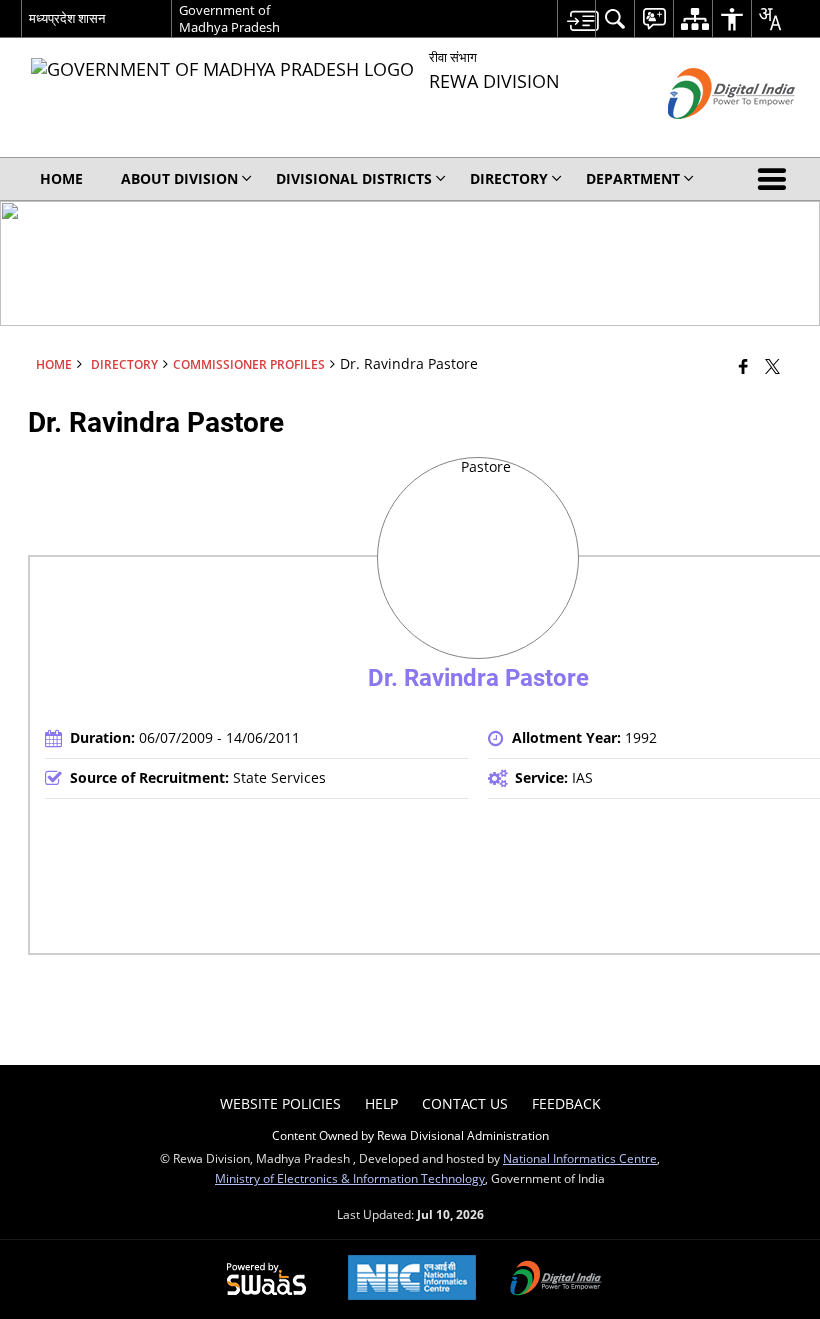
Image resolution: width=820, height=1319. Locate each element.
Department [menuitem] (633, 178)
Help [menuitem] (381, 1103)
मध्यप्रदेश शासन (67, 18)
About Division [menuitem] (179, 178)
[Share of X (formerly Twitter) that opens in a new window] (772, 366)
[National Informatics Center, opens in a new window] (412, 1279)
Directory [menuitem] (509, 178)
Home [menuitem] (61, 178)
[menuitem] (576, 18)
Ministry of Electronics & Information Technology (350, 1178)
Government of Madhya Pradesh (229, 18)
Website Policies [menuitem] (280, 1103)
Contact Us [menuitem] (465, 1103)
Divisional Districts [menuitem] (354, 178)
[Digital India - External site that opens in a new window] (706, 135)
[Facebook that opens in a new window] (743, 366)
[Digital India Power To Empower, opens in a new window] (556, 1280)
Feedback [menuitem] (566, 1103)
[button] (776, 179)
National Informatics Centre (580, 1158)
